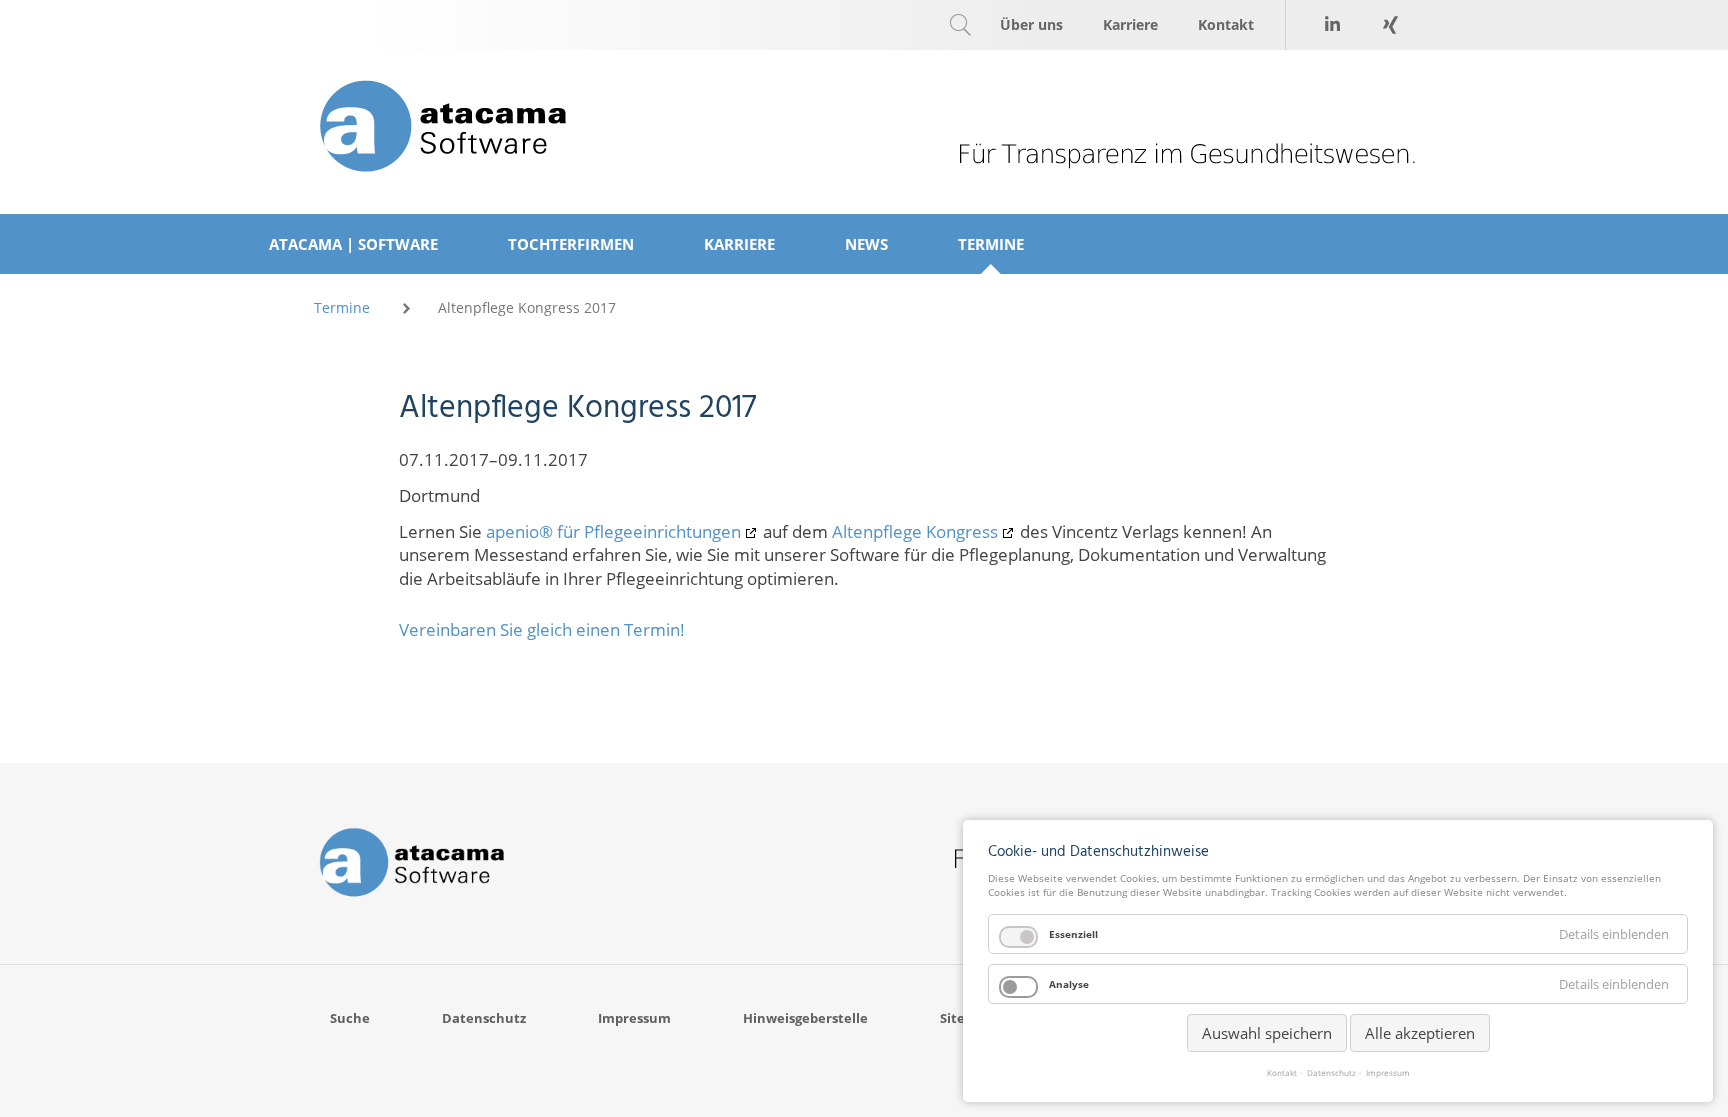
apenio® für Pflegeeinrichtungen (613, 531)
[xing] (1390, 25)
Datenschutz (1331, 1073)
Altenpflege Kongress (915, 531)
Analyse (1069, 984)
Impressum (1388, 1073)
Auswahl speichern (1267, 1033)
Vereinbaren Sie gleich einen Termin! (542, 629)
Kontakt (1282, 1073)
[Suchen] (960, 25)
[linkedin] (1332, 25)
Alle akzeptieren (1420, 1033)
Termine (342, 307)
